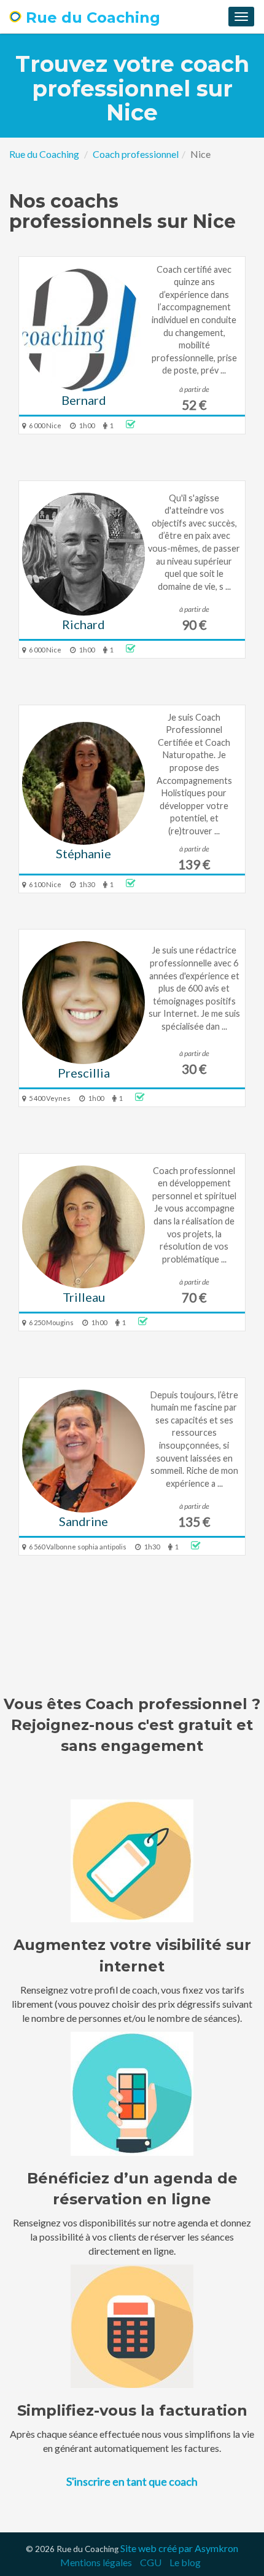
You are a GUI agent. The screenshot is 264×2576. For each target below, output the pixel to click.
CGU (151, 2562)
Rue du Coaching (91, 18)
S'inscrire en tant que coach (132, 2481)
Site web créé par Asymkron (179, 2548)
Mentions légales (96, 2562)
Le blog (185, 2562)
